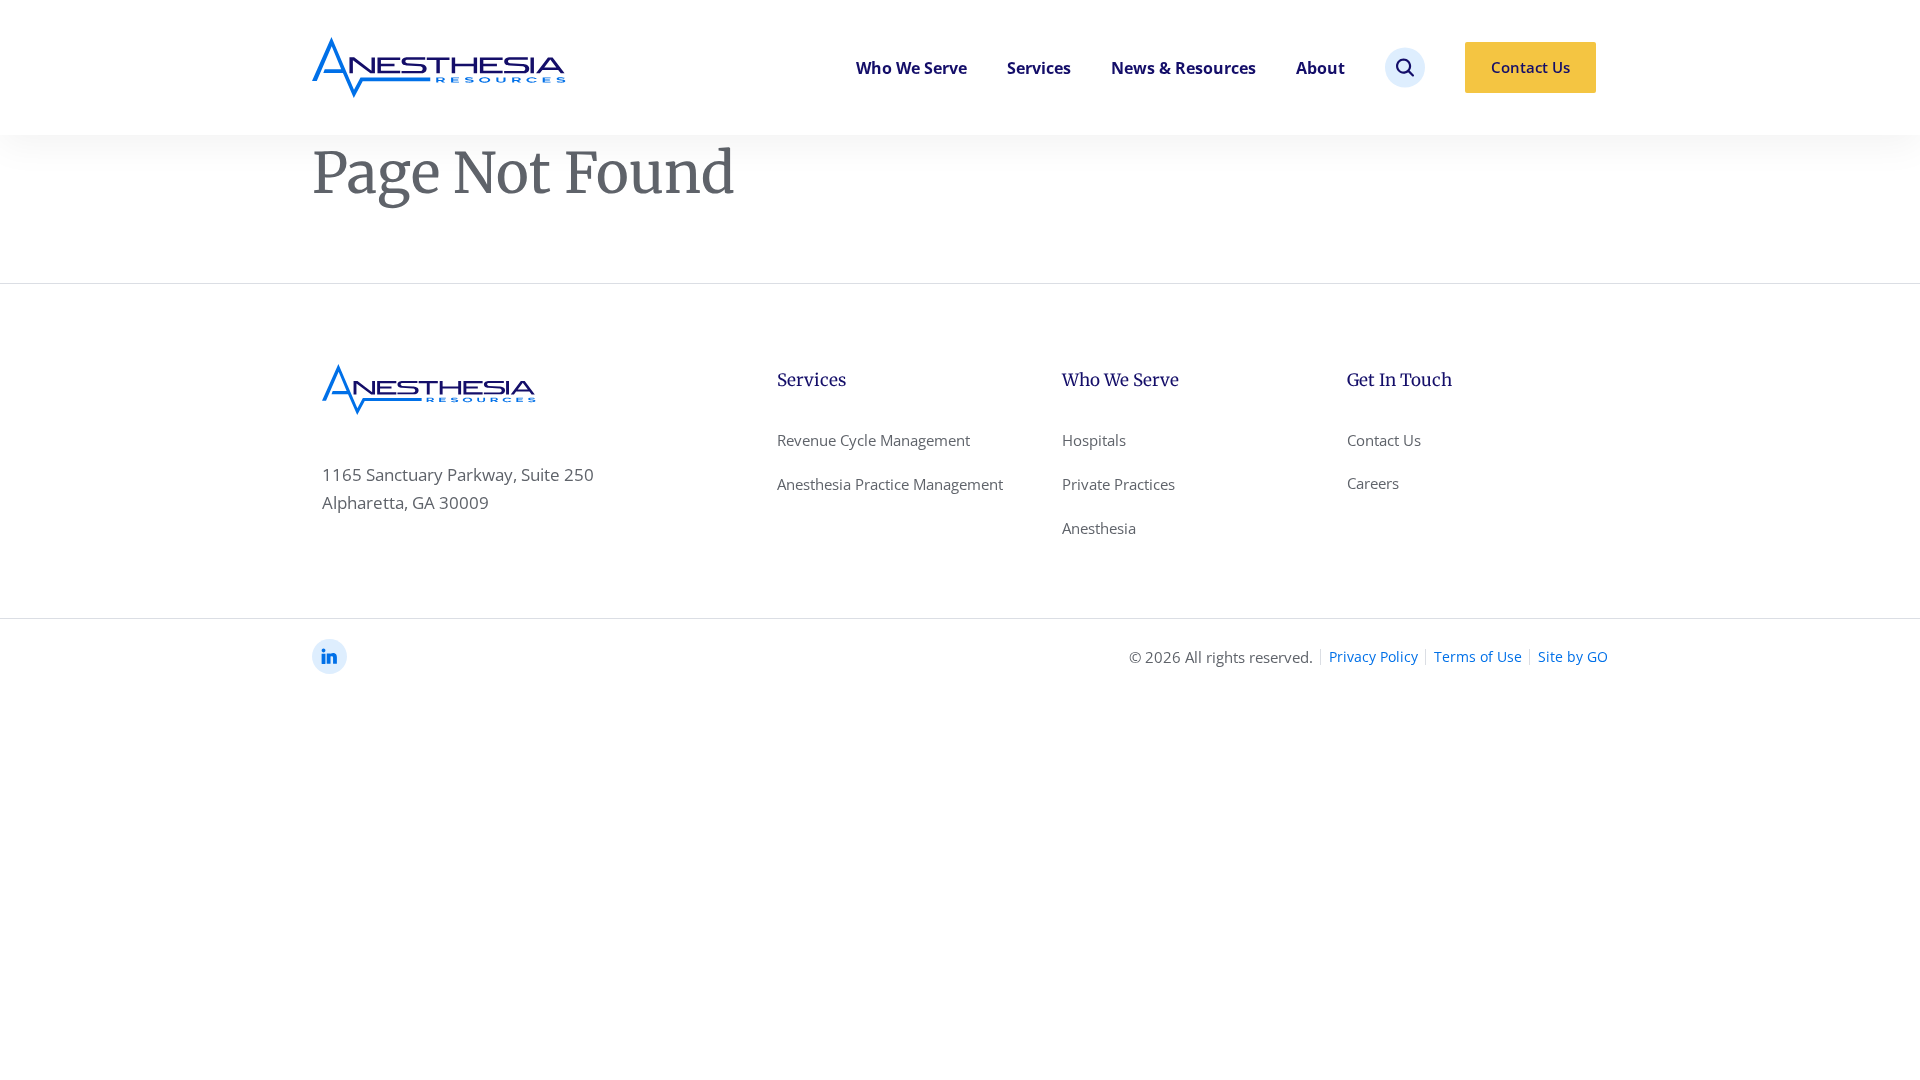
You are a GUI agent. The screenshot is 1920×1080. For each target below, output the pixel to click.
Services (1039, 68)
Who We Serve (911, 68)
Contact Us (1530, 67)
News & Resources (1183, 68)
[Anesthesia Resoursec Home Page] (439, 67)
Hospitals (1094, 440)
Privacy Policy (1373, 656)
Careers (1373, 483)
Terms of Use (1478, 656)
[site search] (1405, 67)
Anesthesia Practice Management (890, 484)
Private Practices (1118, 484)
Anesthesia (1099, 528)
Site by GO (1573, 656)
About (1320, 68)
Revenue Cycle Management (873, 440)
